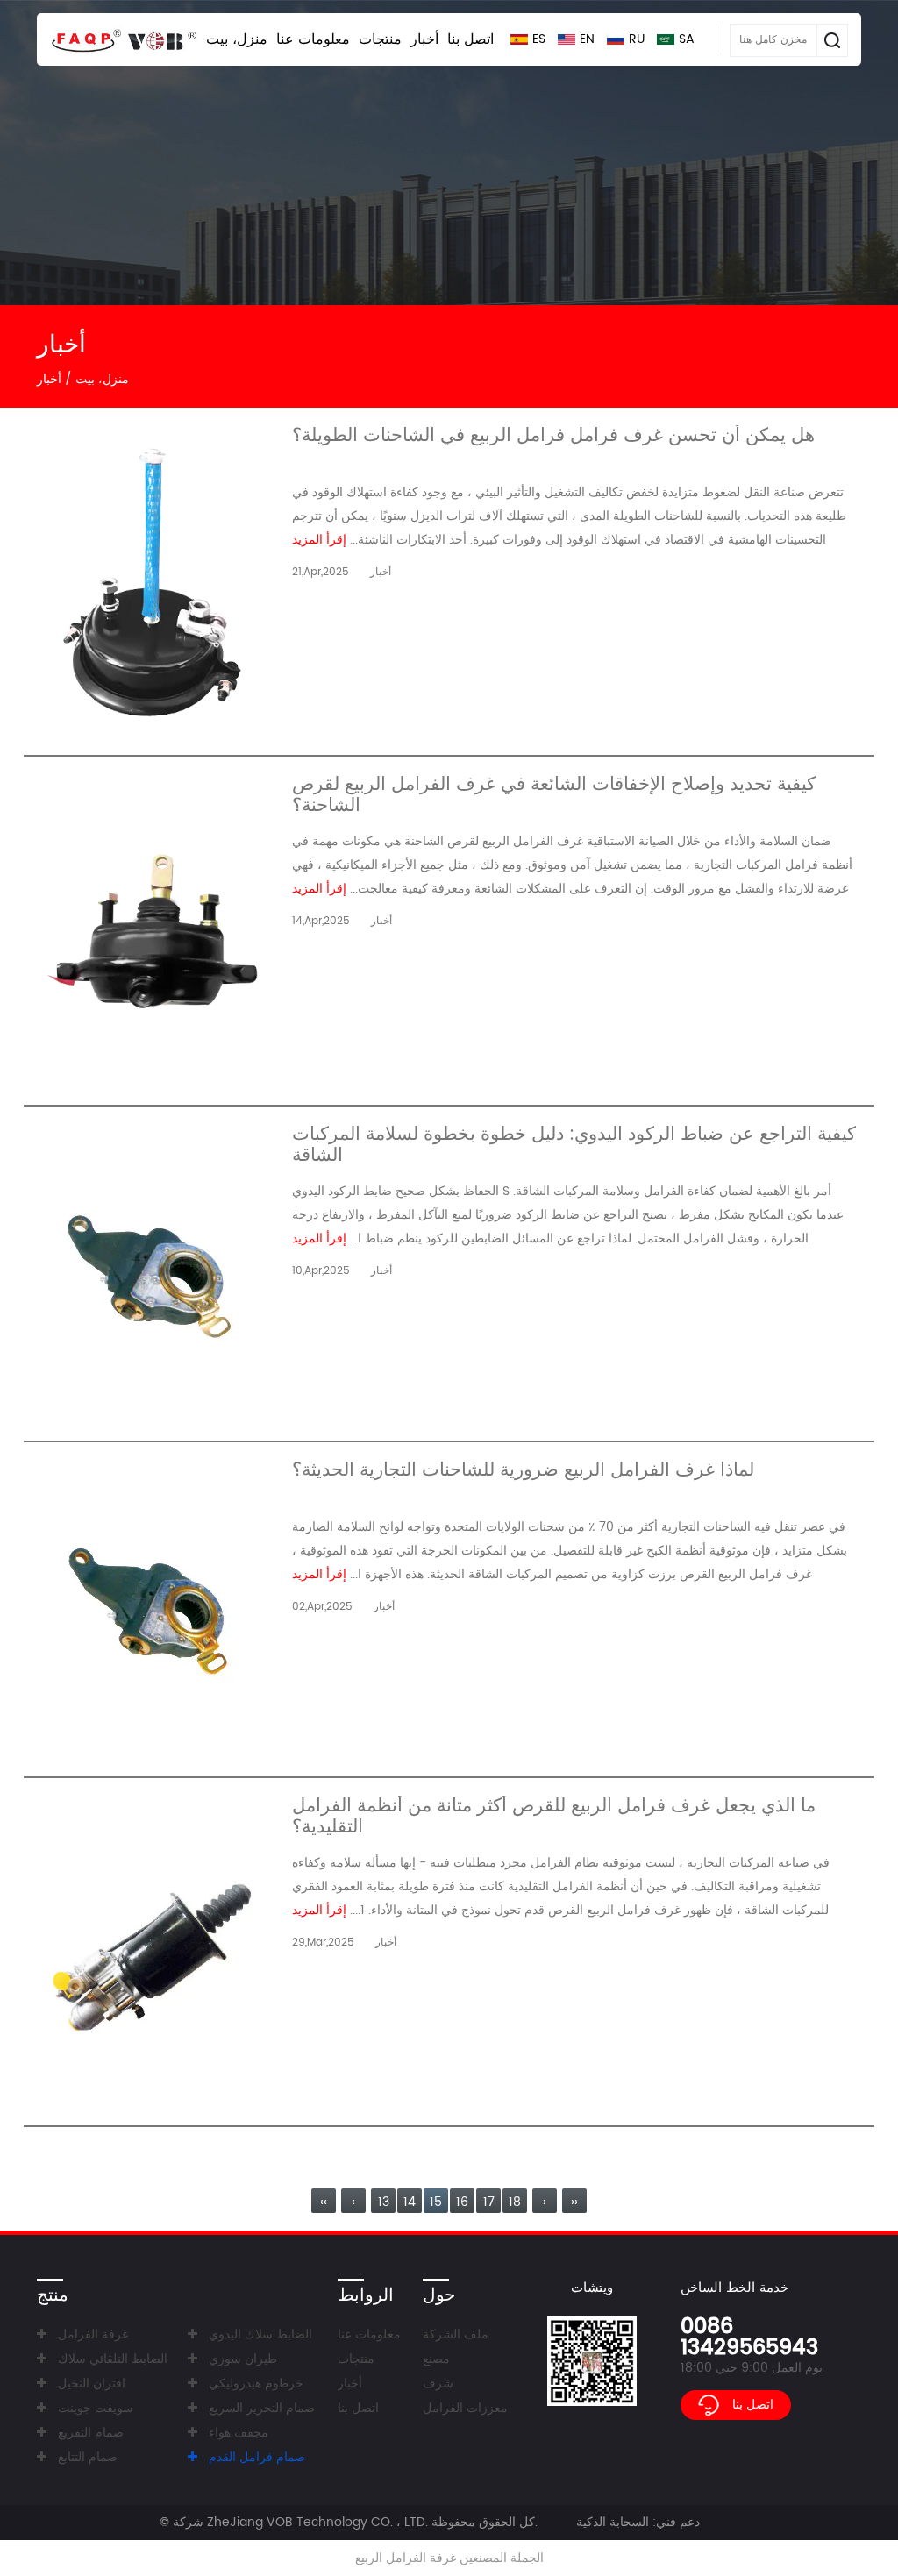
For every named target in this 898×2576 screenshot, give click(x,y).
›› (574, 2202)
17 (489, 2202)
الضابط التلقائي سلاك (113, 2359)
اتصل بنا (470, 39)
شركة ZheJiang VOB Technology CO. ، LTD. (300, 2522)
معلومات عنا (313, 39)
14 (410, 2202)
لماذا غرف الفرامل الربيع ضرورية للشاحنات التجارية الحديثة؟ (523, 1473)
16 (462, 2202)
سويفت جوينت (96, 2408)
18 (515, 2202)
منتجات (380, 39)
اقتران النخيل (92, 2384)
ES (539, 39)
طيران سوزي (243, 2359)
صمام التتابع (88, 2457)
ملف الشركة (456, 2334)
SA (687, 39)
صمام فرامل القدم (257, 2457)
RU (637, 39)
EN (587, 39)
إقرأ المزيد (319, 540)
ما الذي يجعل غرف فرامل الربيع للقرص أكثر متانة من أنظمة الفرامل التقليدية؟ (554, 1817)
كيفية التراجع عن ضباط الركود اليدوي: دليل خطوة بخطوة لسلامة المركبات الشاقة (574, 1145)
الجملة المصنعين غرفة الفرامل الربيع (449, 2558)
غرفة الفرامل (93, 2334)
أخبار (424, 39)
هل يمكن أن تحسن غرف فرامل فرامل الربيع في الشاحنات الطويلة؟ (553, 438)
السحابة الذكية (613, 2522)
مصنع (436, 2359)
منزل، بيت (237, 39)
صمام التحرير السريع (262, 2408)
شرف (438, 2384)
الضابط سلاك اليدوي (260, 2334)
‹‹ (324, 2202)
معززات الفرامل (465, 2408)
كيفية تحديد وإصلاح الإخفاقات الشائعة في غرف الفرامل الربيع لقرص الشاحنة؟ (554, 795)
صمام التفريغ (91, 2433)
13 (384, 2202)
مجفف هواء (239, 2433)
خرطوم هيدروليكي (256, 2384)
